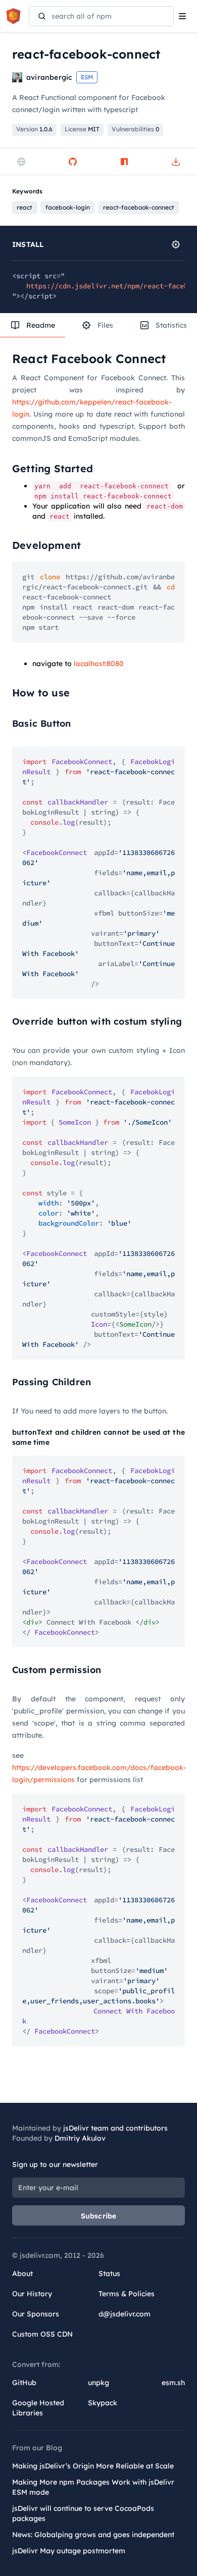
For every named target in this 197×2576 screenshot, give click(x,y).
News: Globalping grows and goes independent (93, 2535)
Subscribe (99, 2216)
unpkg (98, 2383)
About (22, 2274)
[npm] (124, 162)
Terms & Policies (127, 2294)
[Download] (176, 162)
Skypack (103, 2403)
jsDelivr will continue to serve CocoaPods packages (83, 2513)
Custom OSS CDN (42, 2334)
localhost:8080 (99, 664)
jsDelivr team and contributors (115, 2128)
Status (109, 2274)
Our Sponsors (36, 2314)
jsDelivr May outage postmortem (69, 2551)
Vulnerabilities (135, 129)
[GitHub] (73, 162)
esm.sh (173, 2383)
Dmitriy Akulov (80, 2138)
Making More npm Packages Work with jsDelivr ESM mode (93, 2487)
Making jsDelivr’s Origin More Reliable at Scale (93, 2466)
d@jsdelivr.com (125, 2314)
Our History (32, 2294)
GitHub (24, 2383)
